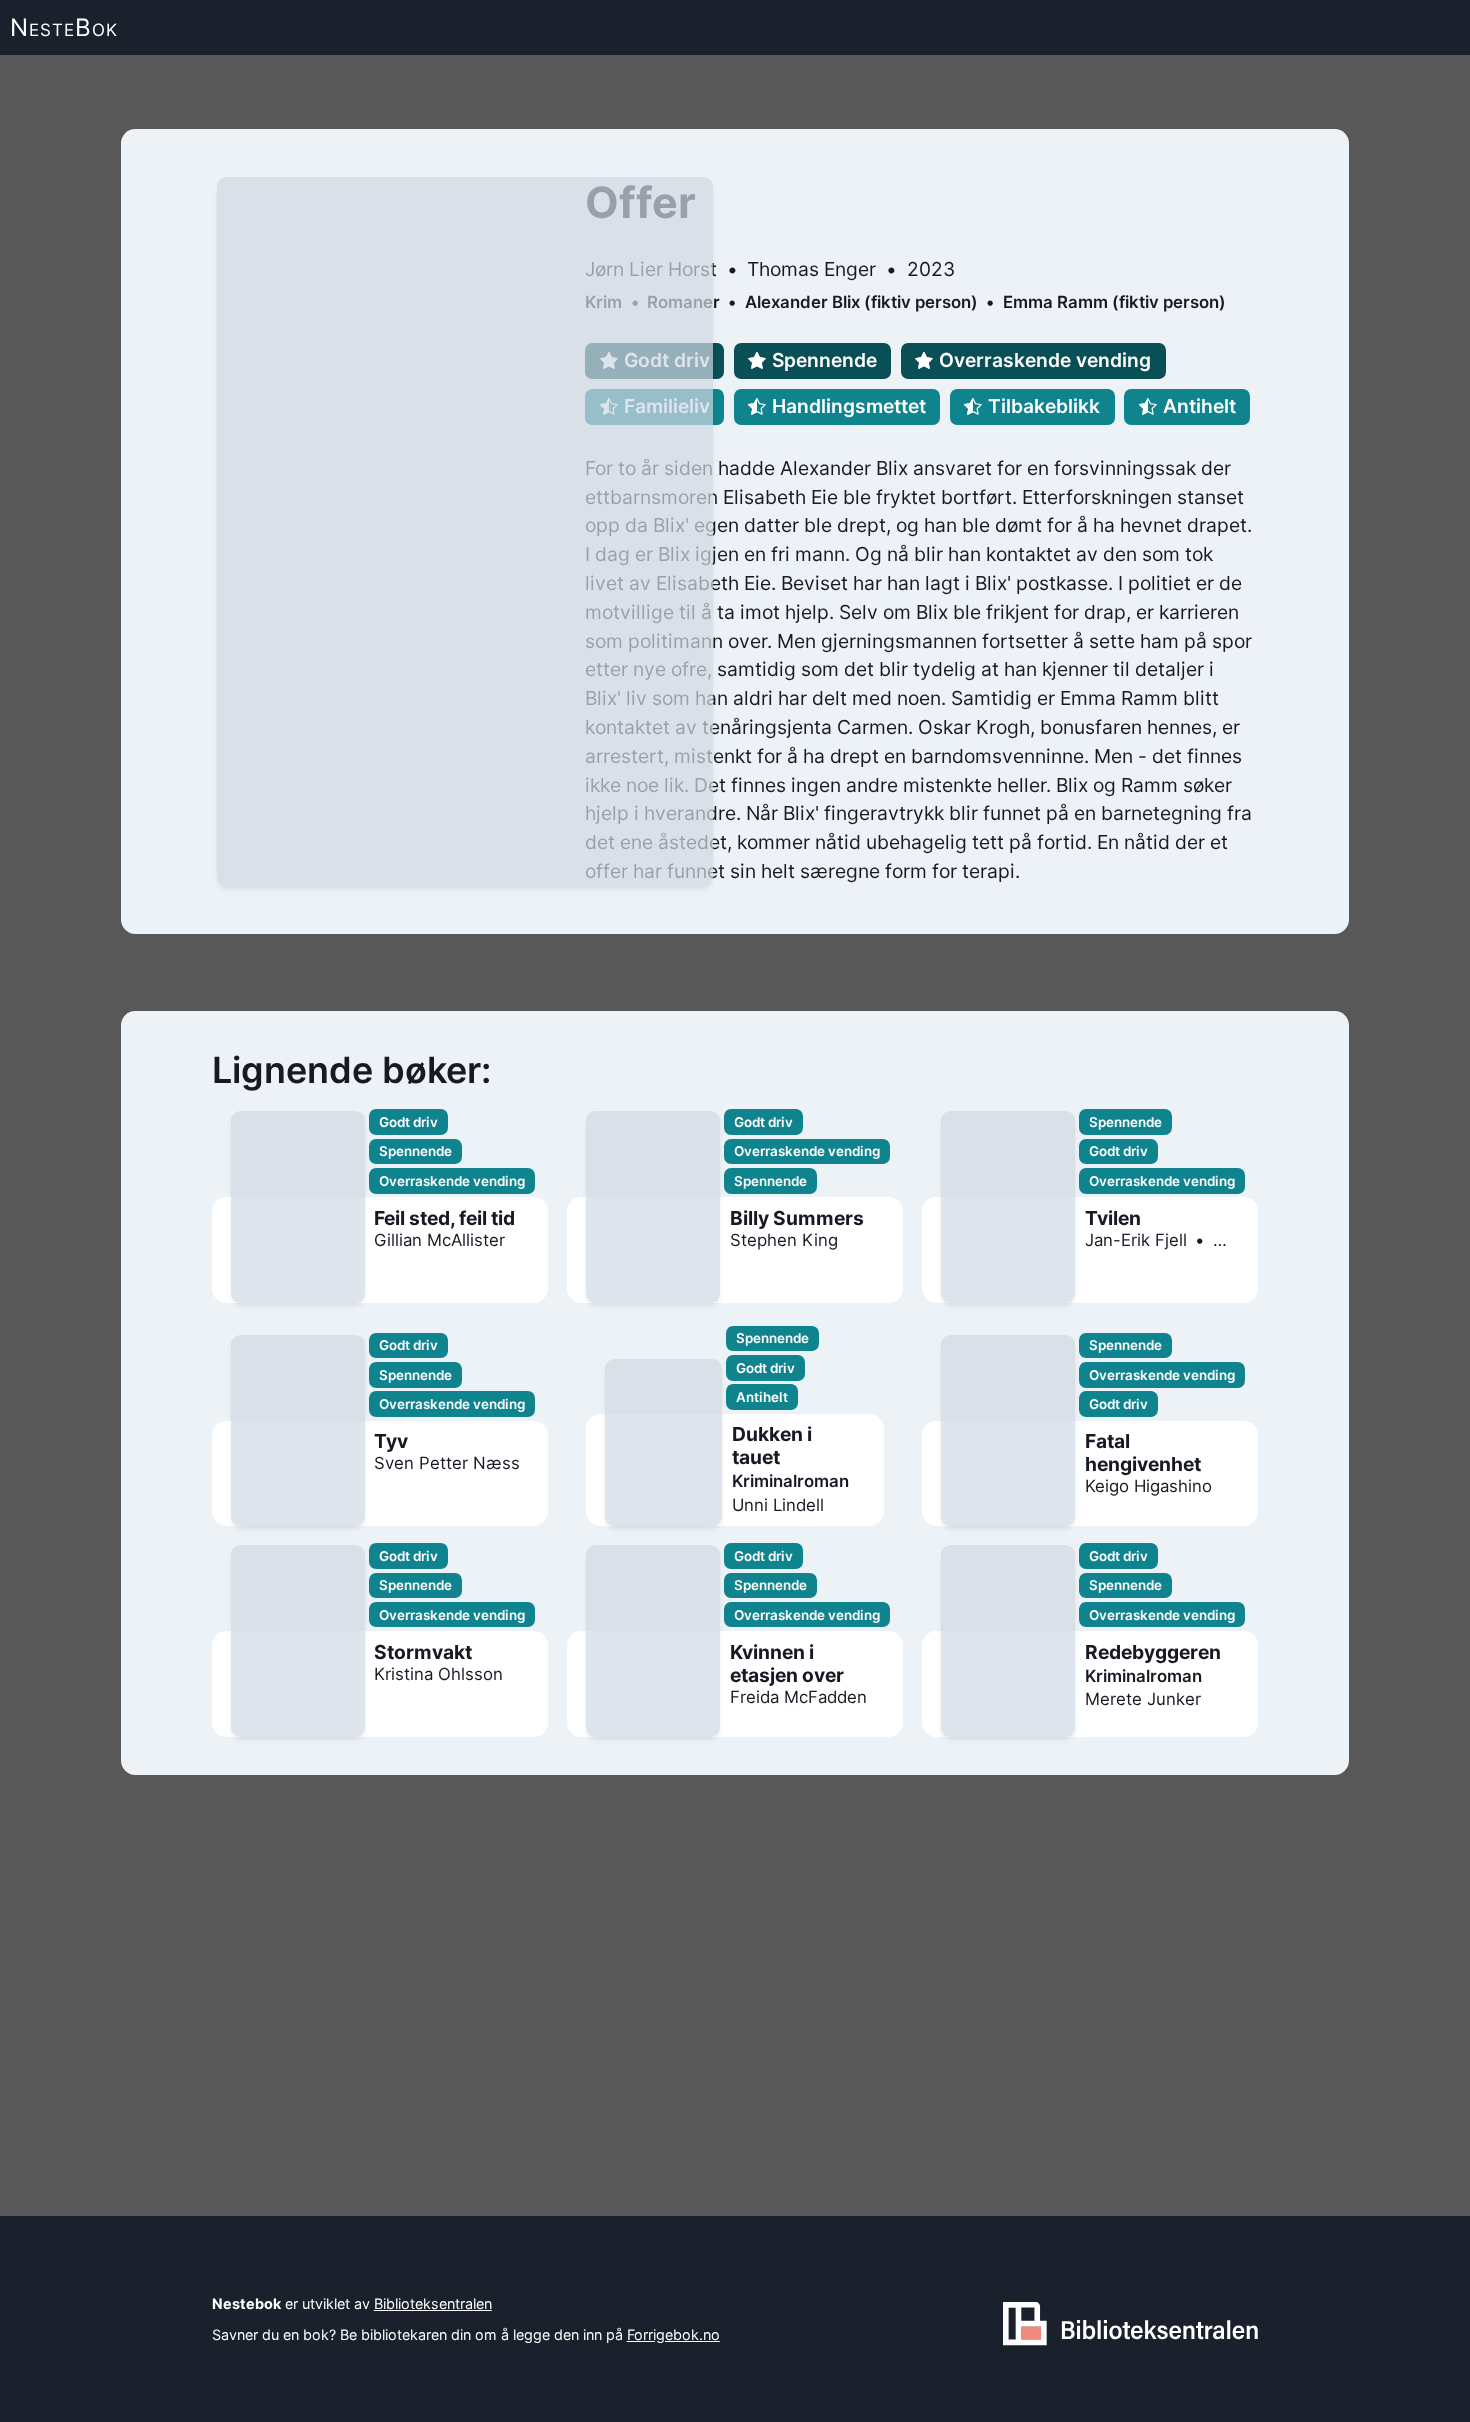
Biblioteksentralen (433, 2303)
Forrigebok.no (673, 2334)
